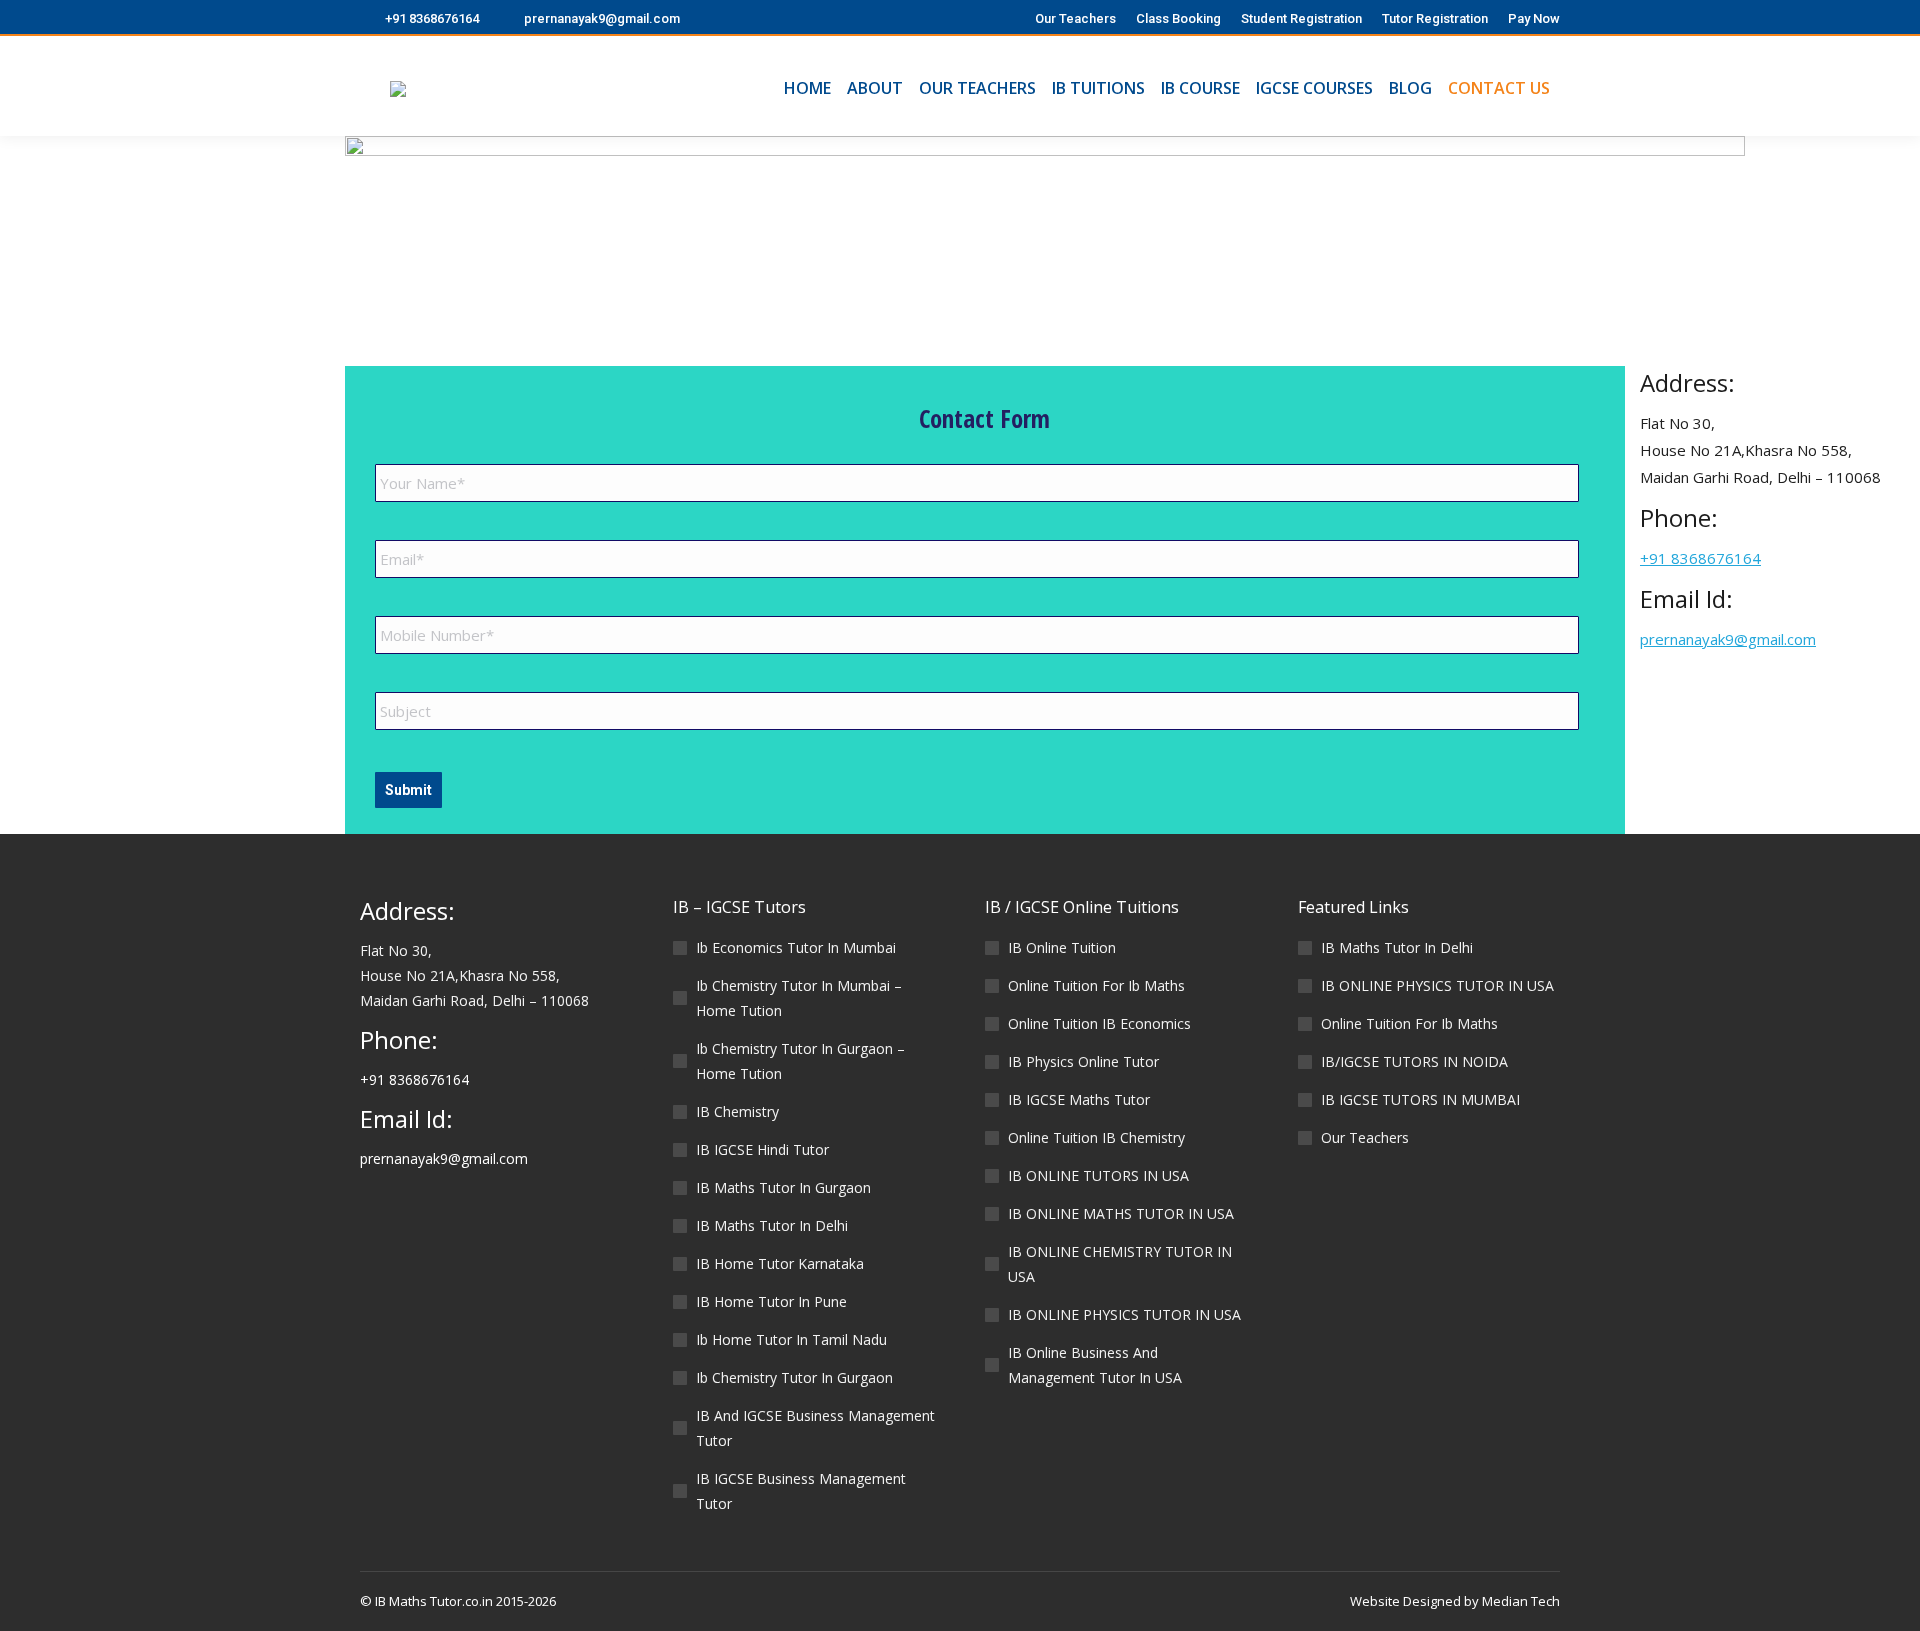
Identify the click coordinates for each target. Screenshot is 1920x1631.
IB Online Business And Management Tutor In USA (1095, 1365)
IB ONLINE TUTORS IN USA (1098, 1175)
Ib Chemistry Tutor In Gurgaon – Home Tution (800, 1061)
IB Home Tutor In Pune (771, 1301)
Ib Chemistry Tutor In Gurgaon (794, 1377)
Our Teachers (1365, 1137)
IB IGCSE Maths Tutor (1079, 1099)
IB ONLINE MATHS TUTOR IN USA (1121, 1213)
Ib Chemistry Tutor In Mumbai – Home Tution (799, 998)
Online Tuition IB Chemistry (1096, 1137)
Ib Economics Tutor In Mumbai (796, 947)
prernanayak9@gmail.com (602, 18)
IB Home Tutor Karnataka (780, 1263)
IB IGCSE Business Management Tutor (801, 1491)
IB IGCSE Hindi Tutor (762, 1149)
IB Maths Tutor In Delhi (772, 1225)
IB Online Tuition (1062, 947)
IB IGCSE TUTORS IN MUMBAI (1420, 1099)
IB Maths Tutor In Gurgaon (783, 1187)
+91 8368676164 (432, 18)
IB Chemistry (737, 1111)
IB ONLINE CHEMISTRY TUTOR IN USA (1120, 1264)
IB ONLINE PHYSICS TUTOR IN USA (1124, 1314)
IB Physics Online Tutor (1083, 1061)
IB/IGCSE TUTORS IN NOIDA (1414, 1061)
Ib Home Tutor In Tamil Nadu (791, 1339)
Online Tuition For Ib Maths (1096, 985)
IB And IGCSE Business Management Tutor (815, 1428)
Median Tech (1521, 1601)
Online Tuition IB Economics (1099, 1023)
